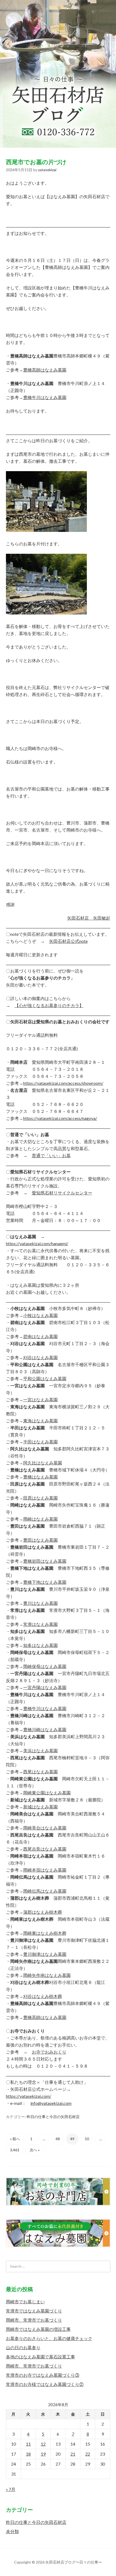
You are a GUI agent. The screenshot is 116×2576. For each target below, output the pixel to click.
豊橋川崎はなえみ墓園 (45, 1729)
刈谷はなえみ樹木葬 (43, 1996)
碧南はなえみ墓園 (40, 1336)
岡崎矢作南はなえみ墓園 (47, 1975)
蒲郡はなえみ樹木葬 (43, 1912)
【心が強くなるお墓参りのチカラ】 (49, 1005)
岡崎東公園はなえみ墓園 (47, 1793)
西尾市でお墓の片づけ (36, 162)
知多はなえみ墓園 (40, 1645)
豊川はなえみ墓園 (40, 1603)
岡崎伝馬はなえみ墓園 (45, 1891)
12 (43, 2444)
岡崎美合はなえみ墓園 (45, 1828)
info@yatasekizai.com (51, 2103)
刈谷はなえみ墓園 (40, 1357)
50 (87, 2139)
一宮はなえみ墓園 (40, 1400)
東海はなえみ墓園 (40, 1421)
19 (43, 2454)
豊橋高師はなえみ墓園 (45, 370)
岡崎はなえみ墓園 (40, 1519)
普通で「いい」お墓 (51, 1155)
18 (28, 2454)
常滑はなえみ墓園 (40, 1624)
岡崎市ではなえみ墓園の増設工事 (38, 2329)
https (11, 2096)
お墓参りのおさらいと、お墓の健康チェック (49, 2338)
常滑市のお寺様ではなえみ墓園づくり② (45, 2384)
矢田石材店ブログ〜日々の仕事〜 (58, 74)
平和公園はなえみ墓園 (45, 1378)
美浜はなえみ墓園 (40, 1750)
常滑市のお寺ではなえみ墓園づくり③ (43, 2375)
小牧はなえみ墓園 (40, 1315)
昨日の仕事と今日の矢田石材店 (53, 2117)
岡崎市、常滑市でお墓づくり (34, 2320)
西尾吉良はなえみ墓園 (45, 1849)
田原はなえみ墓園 (40, 1498)
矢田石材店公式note (68, 941)
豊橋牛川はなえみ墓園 (45, 397)
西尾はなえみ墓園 (40, 1772)
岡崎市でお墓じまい (25, 2302)
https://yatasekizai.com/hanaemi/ (37, 1243)
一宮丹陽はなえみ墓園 (45, 1687)
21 (73, 2454)
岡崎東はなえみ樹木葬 (45, 1933)
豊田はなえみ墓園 (40, 1540)
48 (58, 2139)
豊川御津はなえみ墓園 (45, 1954)
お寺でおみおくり (49, 2052)
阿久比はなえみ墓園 (43, 1463)
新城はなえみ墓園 (40, 1807)
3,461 (15, 2150)
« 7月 (11, 2489)
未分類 (12, 2531)
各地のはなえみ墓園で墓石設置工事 (40, 2357)
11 (28, 2444)
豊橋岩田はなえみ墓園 (45, 1561)
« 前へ (15, 2139)
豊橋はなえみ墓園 (40, 1477)
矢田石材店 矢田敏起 (89, 918)
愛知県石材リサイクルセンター (62, 1193)
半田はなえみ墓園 (40, 1442)
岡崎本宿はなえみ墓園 (45, 1870)
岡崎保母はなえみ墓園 (45, 1666)
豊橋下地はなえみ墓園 (45, 1582)
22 (88, 2454)
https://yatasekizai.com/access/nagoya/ (60, 1118)
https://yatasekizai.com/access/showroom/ (63, 1083)
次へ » (35, 2150)
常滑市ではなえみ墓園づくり (34, 2311)
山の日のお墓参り (23, 2347)
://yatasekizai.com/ (33, 2096)
